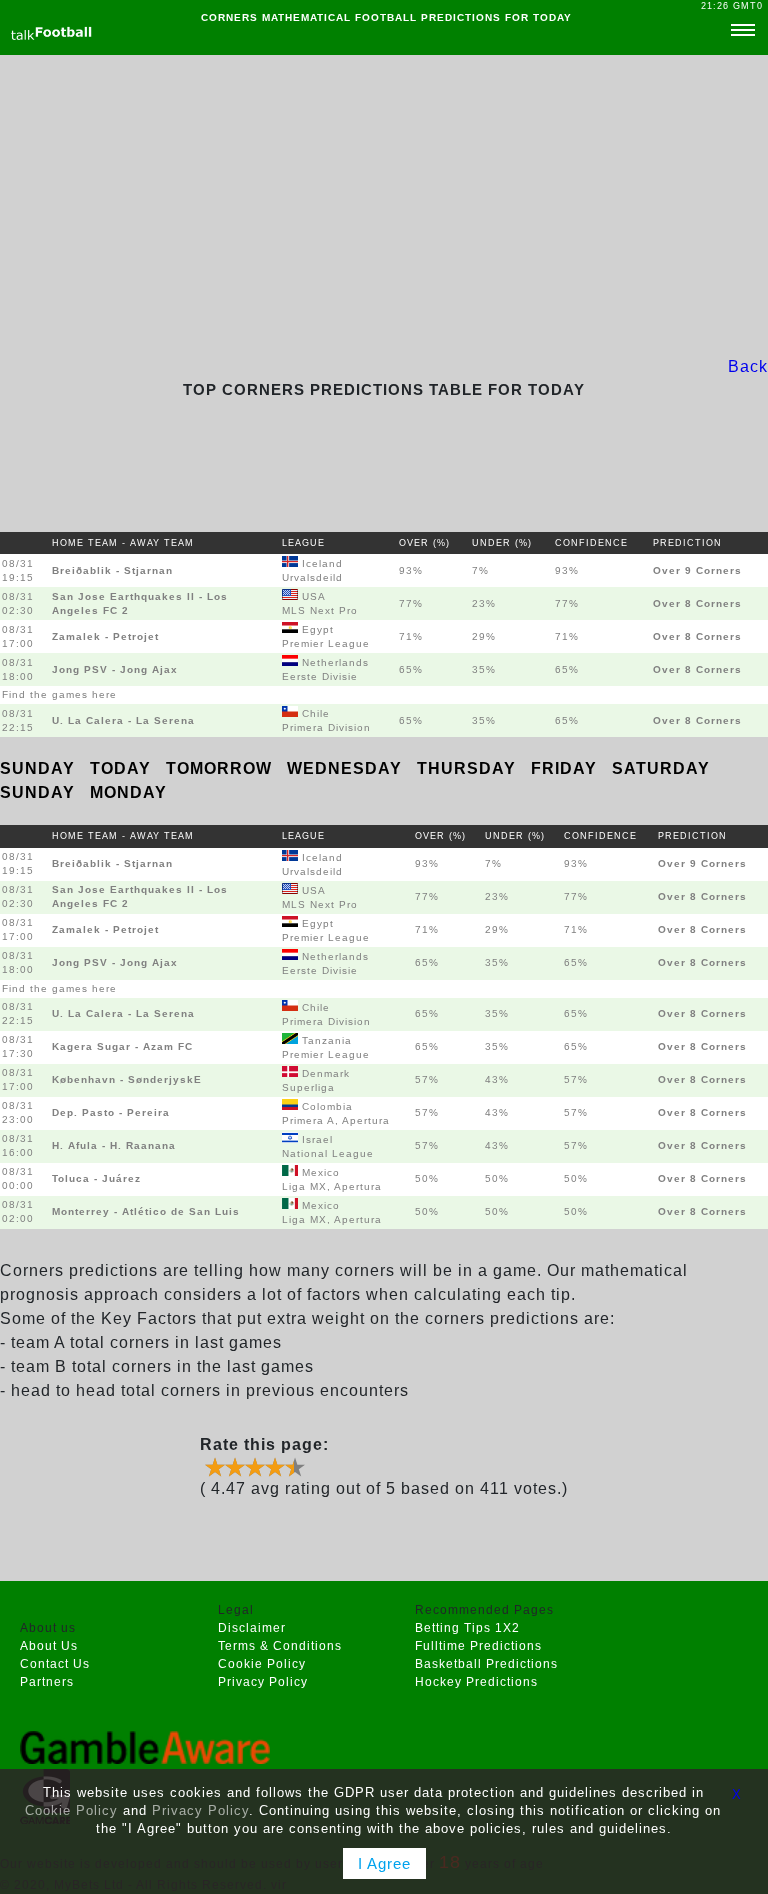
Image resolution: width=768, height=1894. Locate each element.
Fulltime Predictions (478, 1646)
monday (128, 792)
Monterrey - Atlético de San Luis (146, 1211)
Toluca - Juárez (96, 1178)
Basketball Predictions (486, 1664)
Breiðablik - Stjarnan (112, 570)
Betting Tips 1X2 (467, 1628)
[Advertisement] (384, 205)
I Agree (384, 1863)
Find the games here (59, 694)
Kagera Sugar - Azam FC (122, 1046)
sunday (40, 768)
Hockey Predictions (476, 1682)
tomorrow (221, 768)
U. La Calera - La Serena (123, 720)
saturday (661, 768)
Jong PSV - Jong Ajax (115, 669)
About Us (49, 1646)
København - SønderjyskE (127, 1079)
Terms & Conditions (280, 1646)
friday (566, 768)
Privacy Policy (263, 1682)
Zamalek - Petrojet (105, 636)
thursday (469, 768)
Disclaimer (252, 1628)
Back (748, 366)
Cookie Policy (262, 1664)
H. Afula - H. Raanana (114, 1145)
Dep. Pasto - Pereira (111, 1112)
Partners (47, 1682)
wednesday (347, 768)
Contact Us (55, 1664)
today (123, 768)
